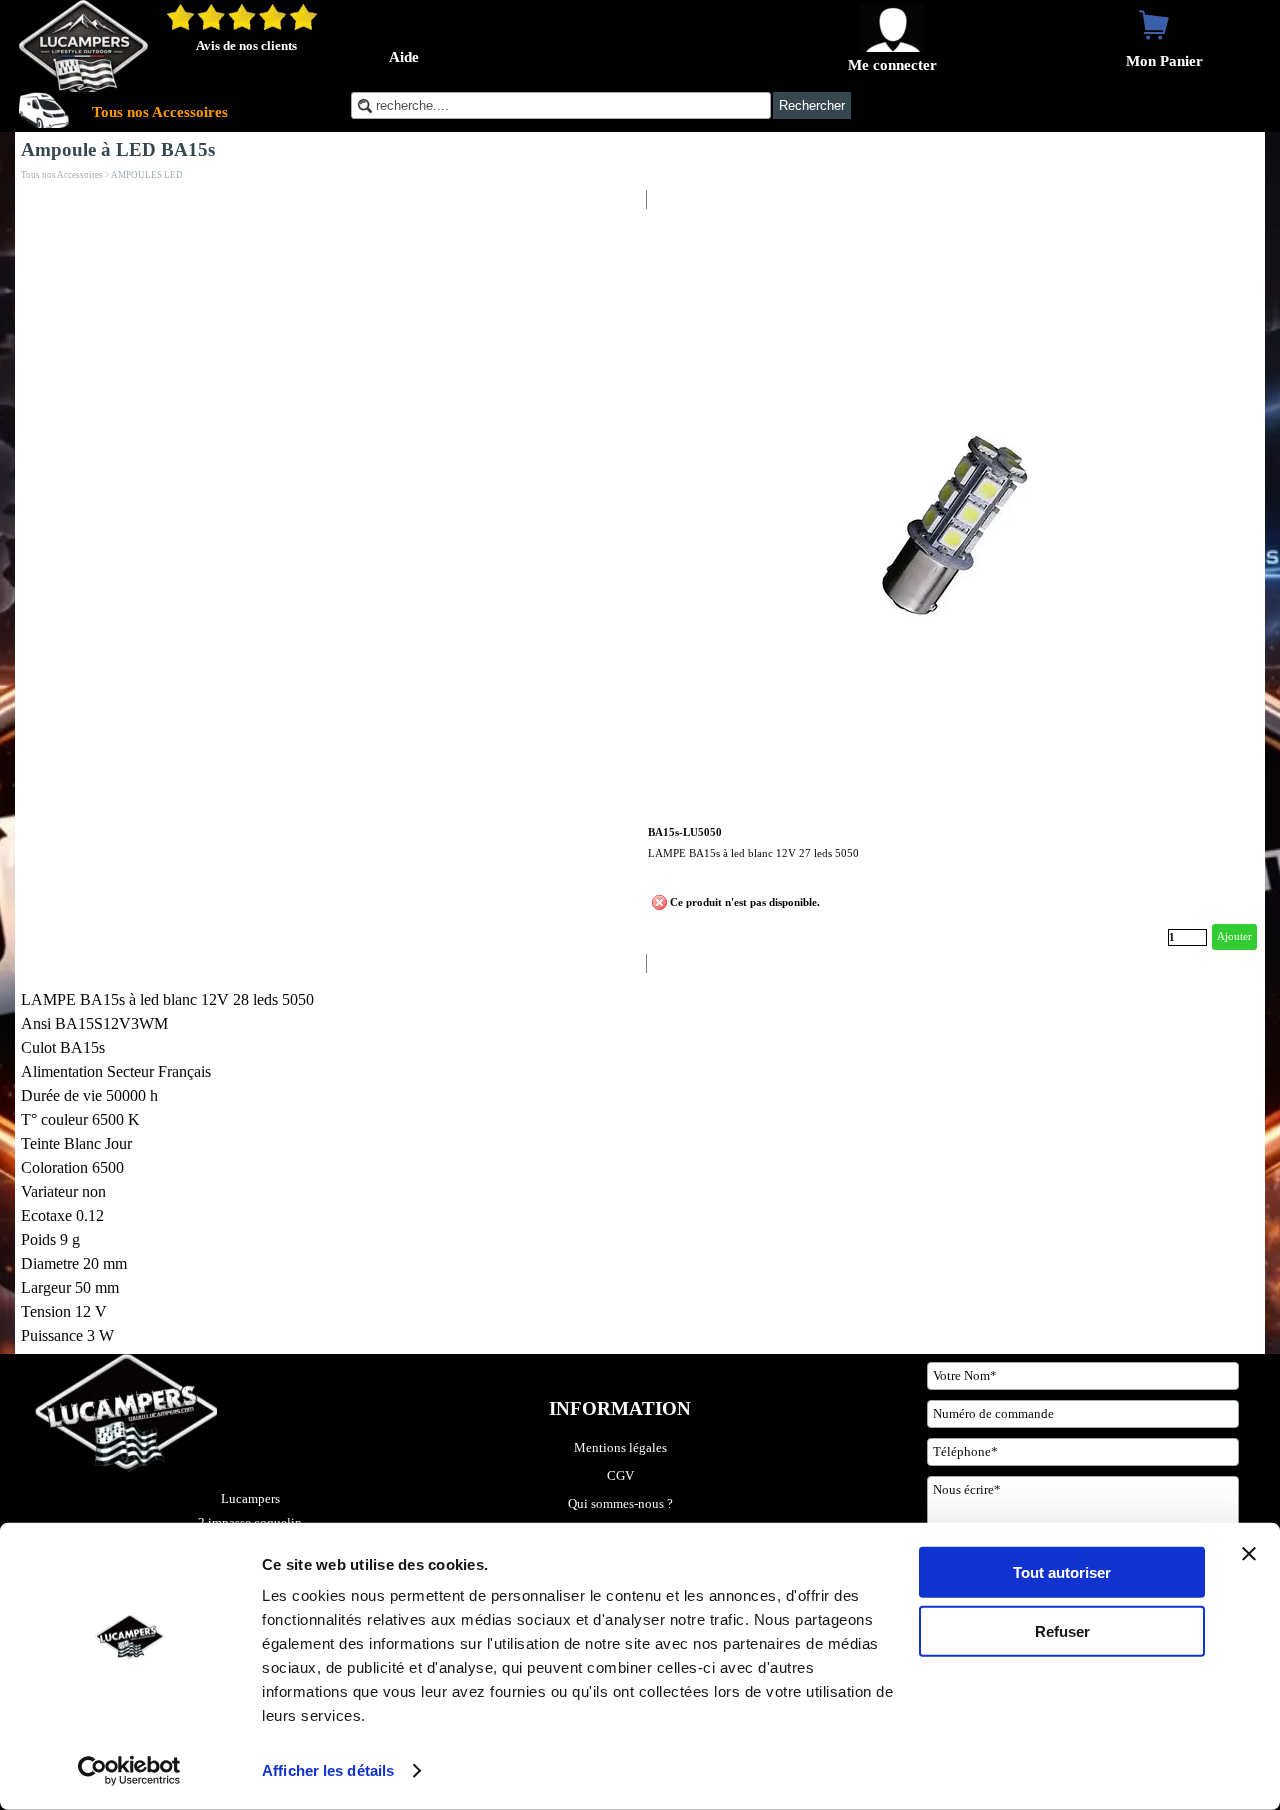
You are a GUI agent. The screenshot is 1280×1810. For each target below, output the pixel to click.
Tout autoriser (1062, 1572)
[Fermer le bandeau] (1249, 1554)
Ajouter (1234, 936)
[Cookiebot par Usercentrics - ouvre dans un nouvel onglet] (129, 1771)
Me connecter (892, 65)
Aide (404, 57)
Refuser (1062, 1630)
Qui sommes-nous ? (620, 1503)
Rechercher (812, 105)
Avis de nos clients (246, 45)
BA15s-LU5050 (685, 832)
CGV (620, 1475)
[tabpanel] (327, 1168)
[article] (952, 581)
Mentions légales (620, 1447)
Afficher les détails (328, 1770)
